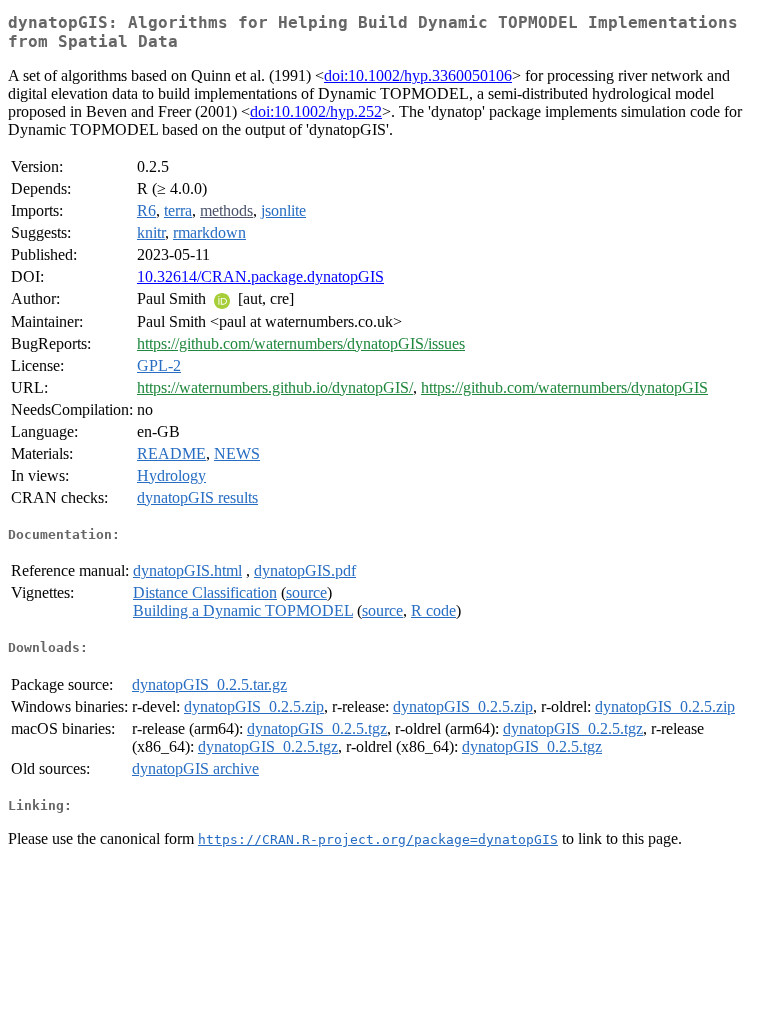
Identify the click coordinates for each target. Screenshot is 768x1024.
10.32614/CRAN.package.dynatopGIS (260, 276)
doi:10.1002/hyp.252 (316, 111)
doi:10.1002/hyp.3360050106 (418, 75)
